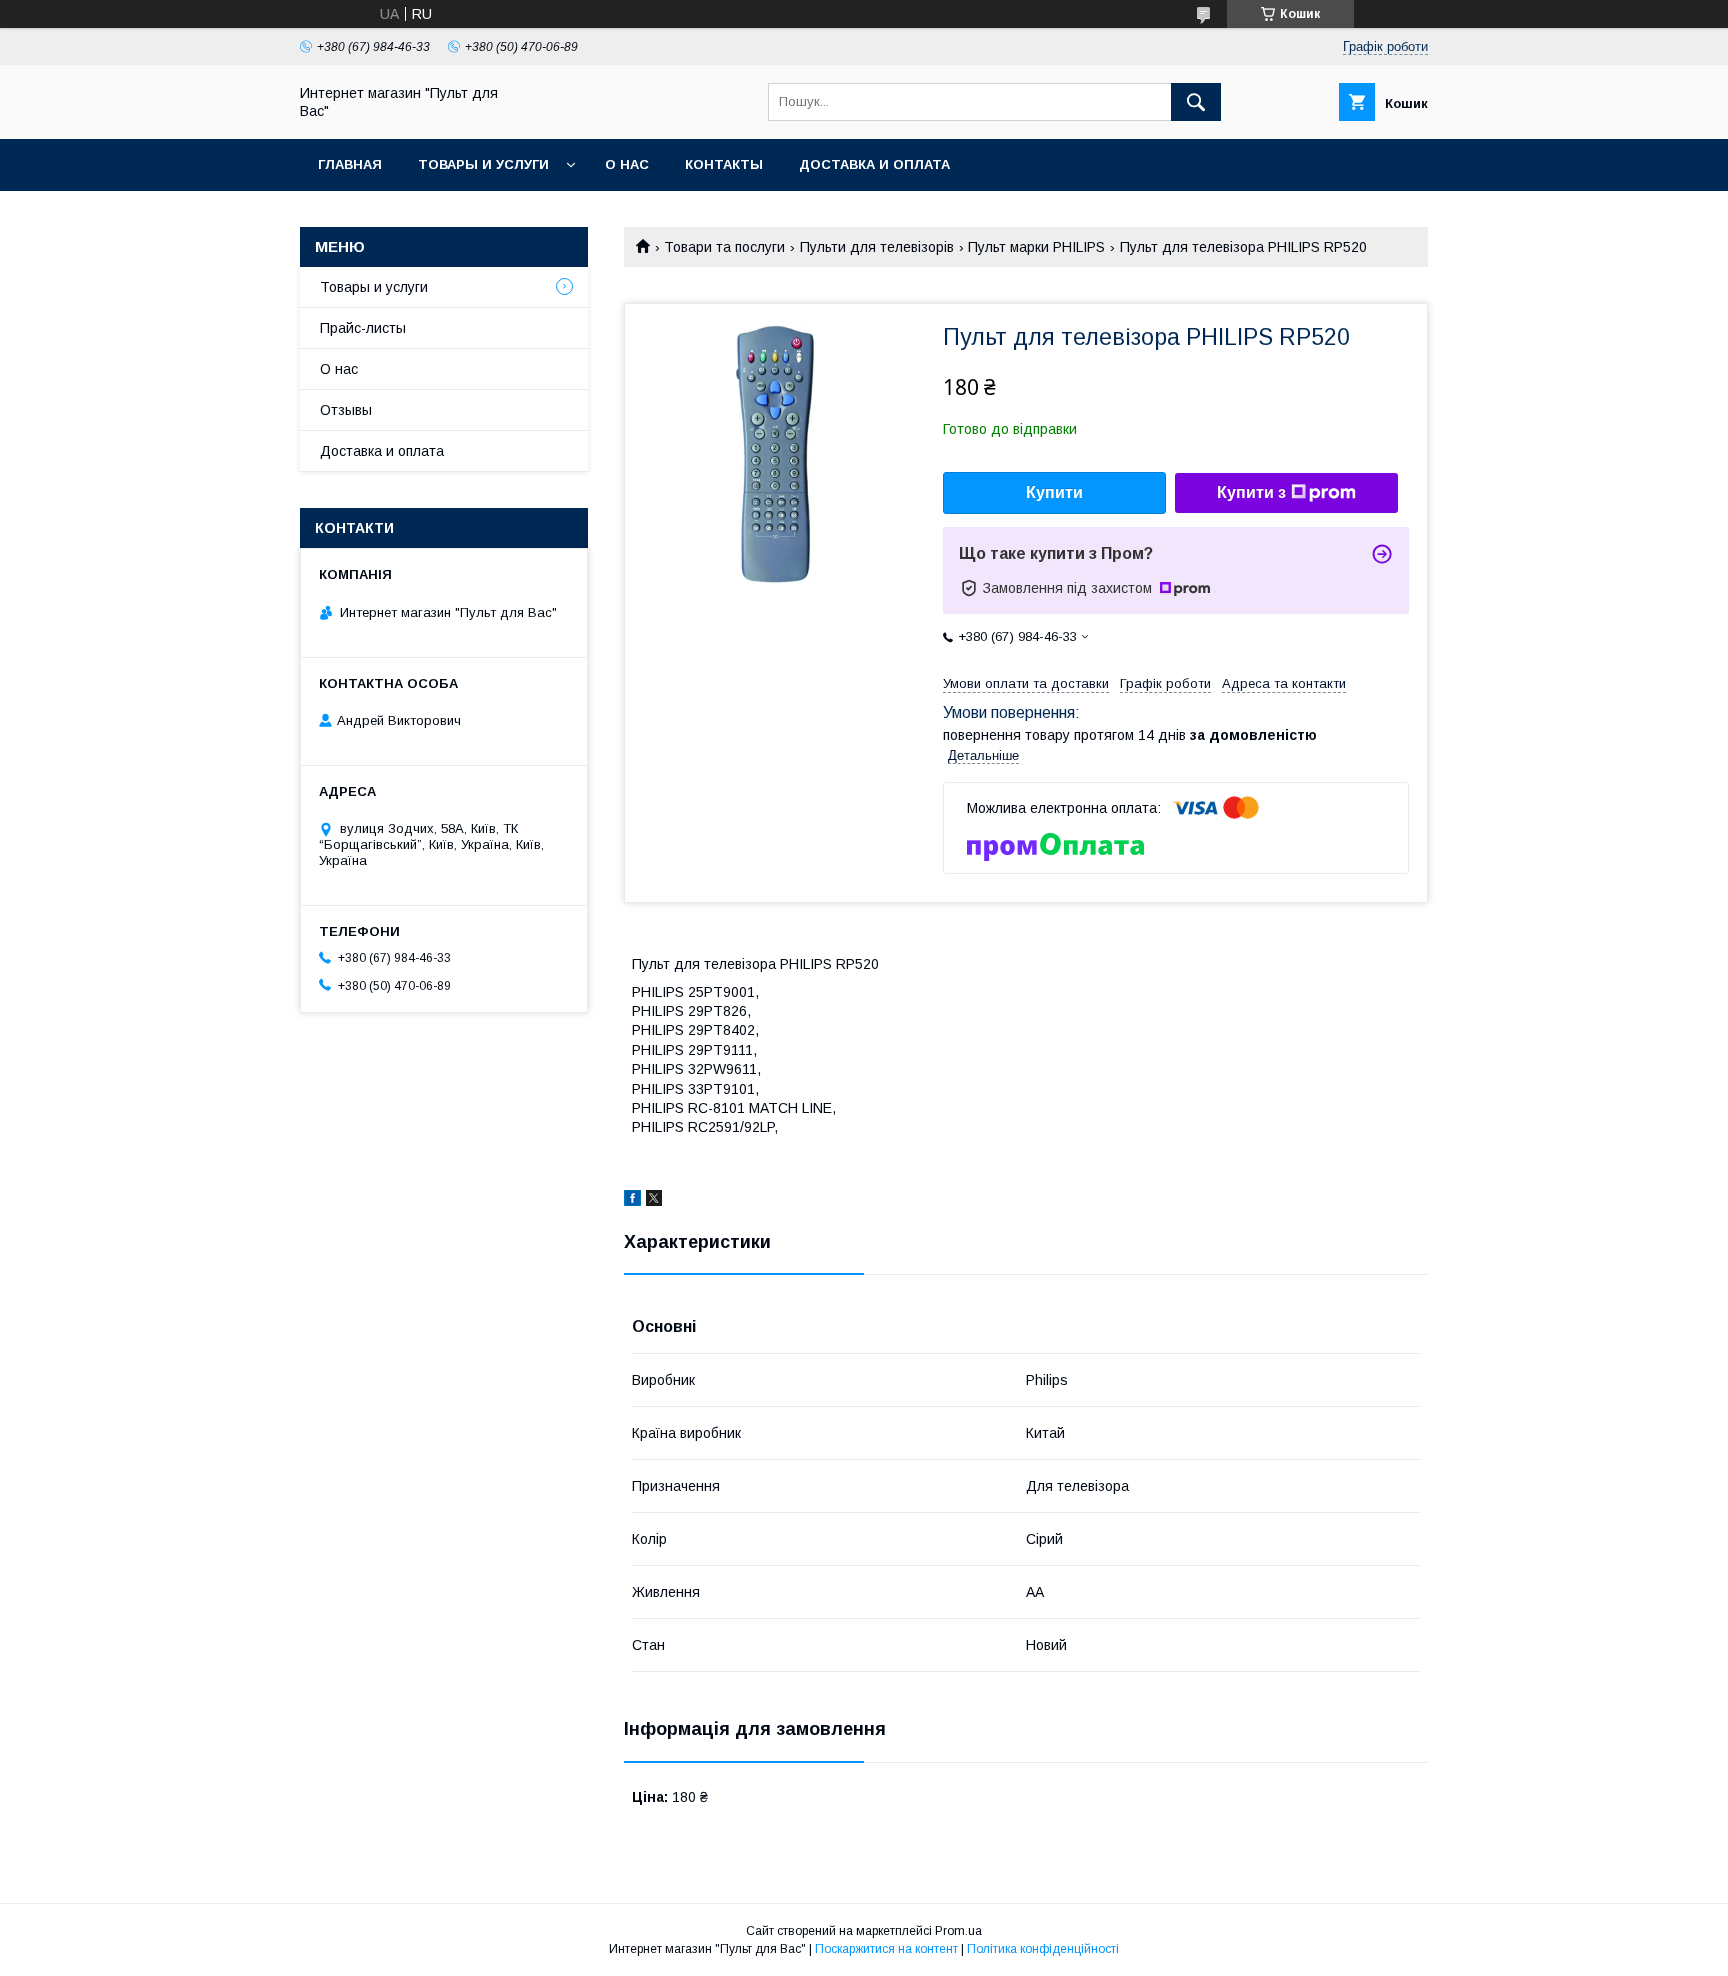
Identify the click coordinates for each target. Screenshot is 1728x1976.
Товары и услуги (483, 164)
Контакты (724, 164)
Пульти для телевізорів (877, 247)
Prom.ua (958, 1931)
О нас (627, 164)
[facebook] (632, 1201)
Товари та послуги (724, 247)
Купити (1054, 492)
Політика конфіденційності (1043, 1949)
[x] (654, 1201)
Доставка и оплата (874, 164)
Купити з (1251, 492)
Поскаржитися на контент (886, 1949)
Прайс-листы (363, 328)
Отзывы (346, 410)
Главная (350, 164)
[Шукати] (1196, 102)
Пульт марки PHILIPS (1036, 247)
